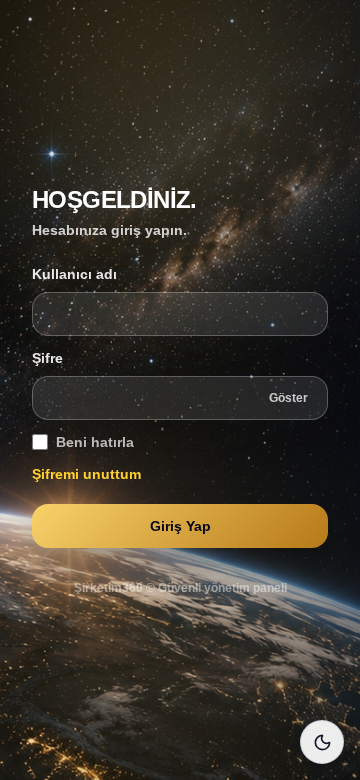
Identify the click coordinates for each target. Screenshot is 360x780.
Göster (288, 398)
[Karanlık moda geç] (322, 742)
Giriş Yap (180, 526)
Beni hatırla (95, 442)
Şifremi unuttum (86, 474)
